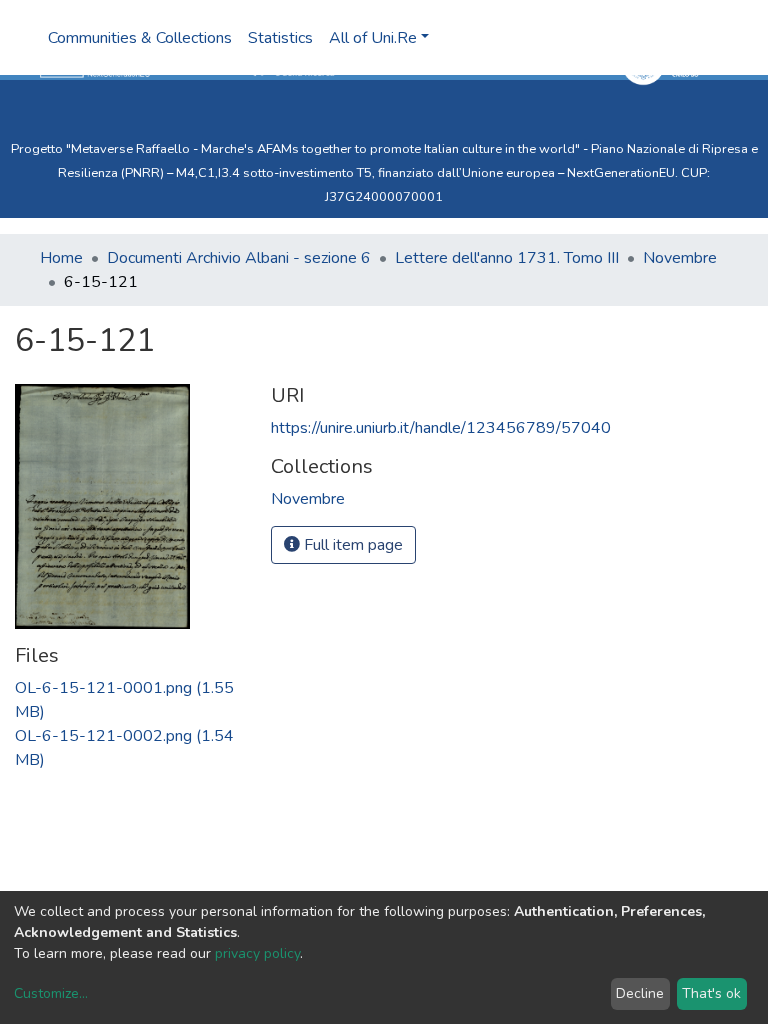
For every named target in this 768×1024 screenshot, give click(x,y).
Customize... (51, 993)
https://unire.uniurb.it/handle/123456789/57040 (441, 428)
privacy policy (257, 953)
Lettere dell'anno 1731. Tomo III (507, 258)
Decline (640, 993)
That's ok (711, 993)
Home (61, 258)
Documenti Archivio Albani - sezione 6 (239, 258)
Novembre (680, 258)
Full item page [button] (351, 545)
